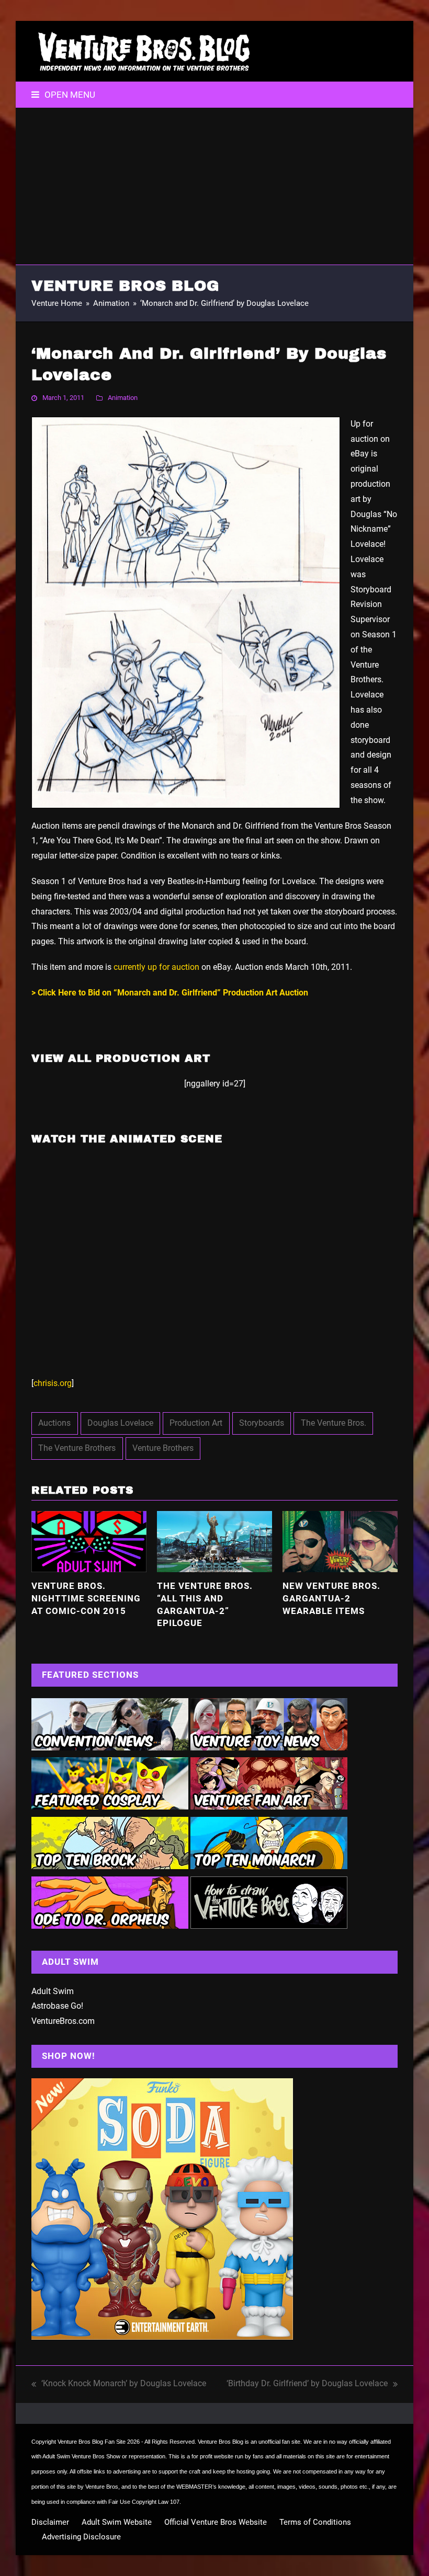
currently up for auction (156, 967)
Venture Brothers (163, 1448)
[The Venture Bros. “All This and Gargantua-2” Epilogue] (214, 1541)
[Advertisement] (214, 186)
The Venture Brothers (77, 1448)
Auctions (54, 1423)
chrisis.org (53, 1383)
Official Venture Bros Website (216, 2522)
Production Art (196, 1423)
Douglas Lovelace (120, 1423)
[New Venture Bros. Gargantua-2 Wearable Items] (340, 1541)
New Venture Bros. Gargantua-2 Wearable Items (331, 1598)
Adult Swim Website (117, 2522)
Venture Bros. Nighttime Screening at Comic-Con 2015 (86, 1598)
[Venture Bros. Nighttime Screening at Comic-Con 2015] (89, 1541)
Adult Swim (53, 1991)
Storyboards (262, 1423)
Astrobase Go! (57, 2006)
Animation (123, 398)
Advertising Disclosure (81, 2537)
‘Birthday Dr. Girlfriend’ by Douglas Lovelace (307, 2385)
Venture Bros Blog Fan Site (92, 2442)
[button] (63, 95)
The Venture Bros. (334, 1423)
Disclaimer (50, 2522)
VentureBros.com (63, 2021)
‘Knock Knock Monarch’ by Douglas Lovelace (119, 2385)
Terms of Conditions (315, 2522)
